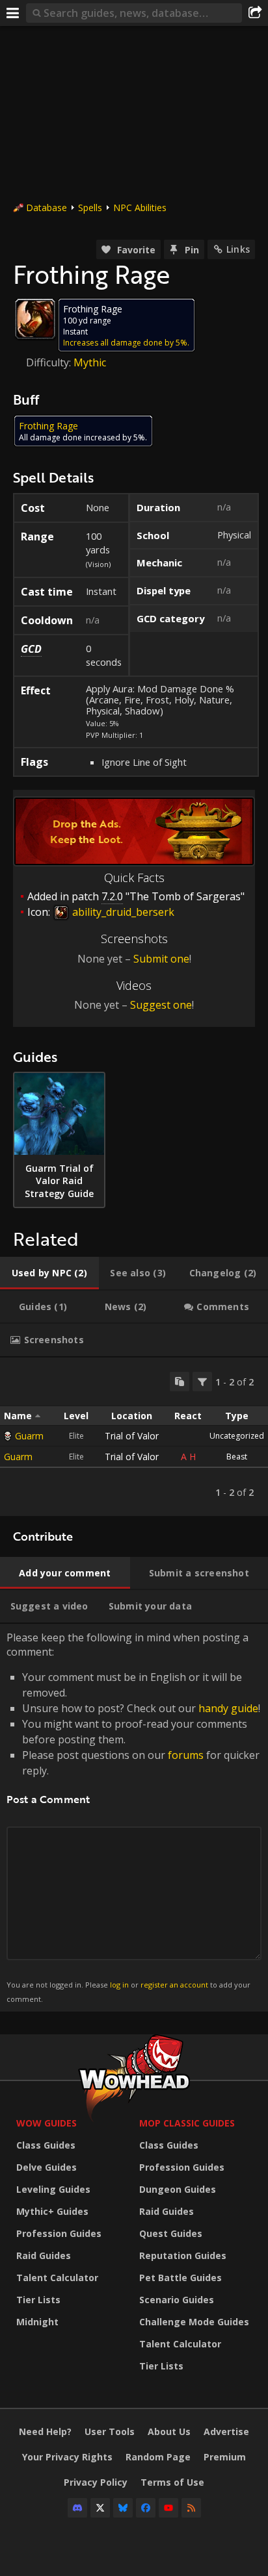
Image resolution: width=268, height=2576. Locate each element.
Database (47, 208)
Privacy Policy (96, 2482)
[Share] (255, 13)
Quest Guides (171, 2233)
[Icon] (35, 319)
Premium (225, 2457)
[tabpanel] (134, 1437)
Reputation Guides (183, 2255)
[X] (100, 2508)
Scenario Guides (177, 2300)
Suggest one (161, 1005)
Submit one (161, 959)
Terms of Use (172, 2482)
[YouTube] (168, 2508)
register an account (174, 1985)
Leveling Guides (53, 2189)
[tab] (49, 1273)
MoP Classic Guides (187, 2123)
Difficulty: (50, 362)
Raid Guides (44, 2255)
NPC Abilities (140, 208)
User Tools (110, 2431)
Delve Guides (47, 2167)
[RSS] (191, 2508)
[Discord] (77, 2508)
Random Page (158, 2457)
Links (238, 249)
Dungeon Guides (178, 2189)
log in (119, 1985)
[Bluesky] (123, 2508)
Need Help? (45, 2431)
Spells (90, 208)
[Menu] (13, 13)
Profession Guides (59, 2233)
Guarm (29, 1436)
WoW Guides (47, 2123)
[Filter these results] (202, 1382)
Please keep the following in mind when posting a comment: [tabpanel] (133, 1817)
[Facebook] (146, 2508)
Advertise (226, 2431)
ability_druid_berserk (122, 912)
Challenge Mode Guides (194, 2322)
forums (186, 1755)
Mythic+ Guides (52, 2211)
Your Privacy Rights (67, 2457)
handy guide (228, 1708)
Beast (237, 1457)
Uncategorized (237, 1436)
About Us (169, 2431)
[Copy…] (180, 1382)
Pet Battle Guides (181, 2278)
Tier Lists (38, 2300)
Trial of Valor (132, 1436)
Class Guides (46, 2145)
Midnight (37, 2322)
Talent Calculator (57, 2278)
